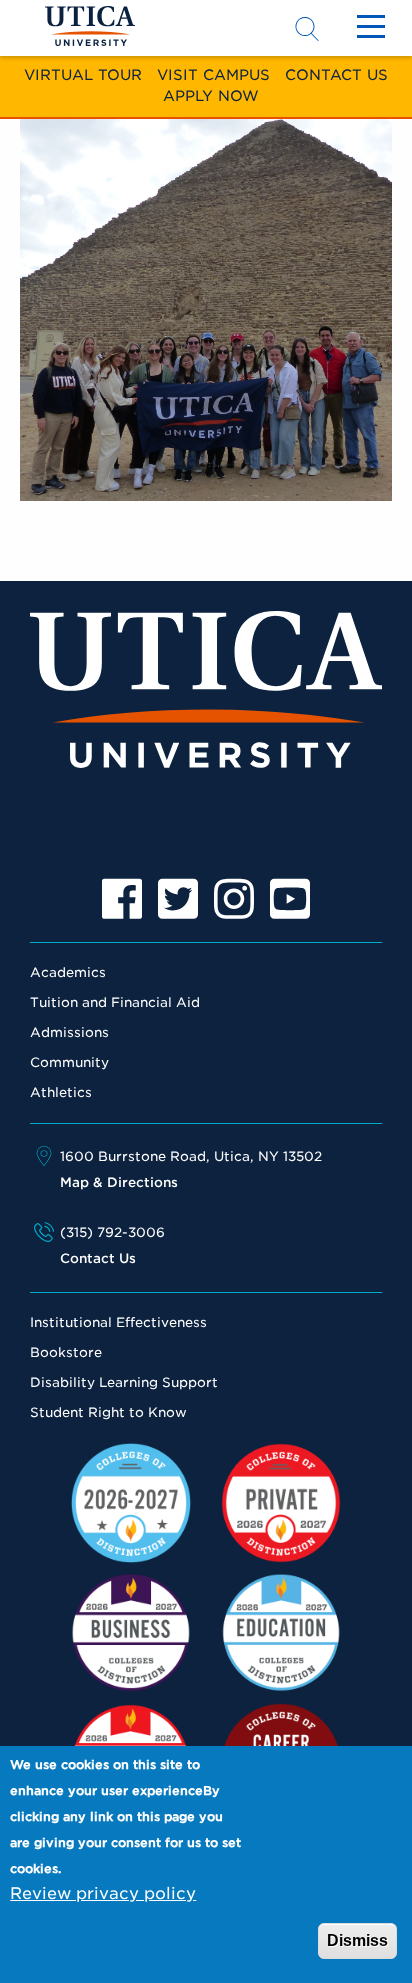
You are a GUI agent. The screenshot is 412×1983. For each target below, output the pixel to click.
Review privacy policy (103, 1893)
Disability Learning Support (124, 1382)
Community (69, 1062)
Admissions (69, 1032)
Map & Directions (119, 1182)
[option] (122, 899)
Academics (68, 972)
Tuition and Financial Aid (115, 1002)
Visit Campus (213, 74)
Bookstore (66, 1352)
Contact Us (336, 74)
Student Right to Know (108, 1412)
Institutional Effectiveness (118, 1322)
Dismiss (357, 1940)
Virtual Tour (83, 74)
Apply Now (211, 95)
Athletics (61, 1092)
